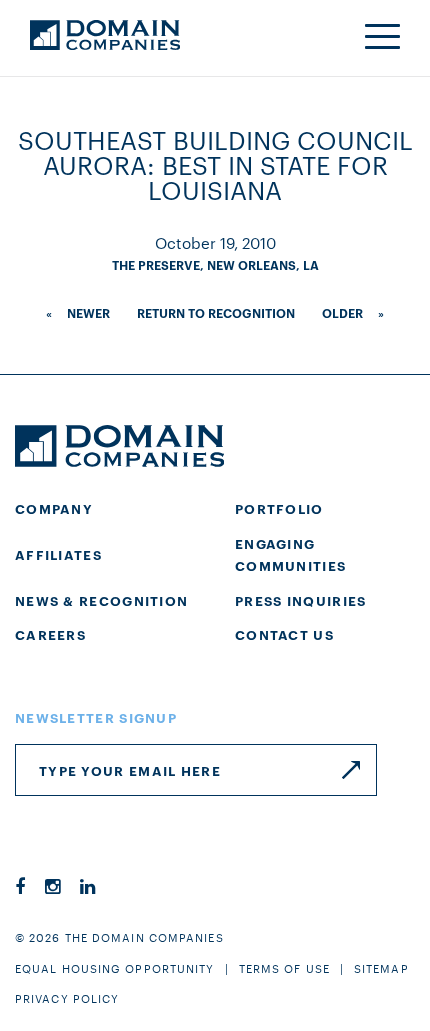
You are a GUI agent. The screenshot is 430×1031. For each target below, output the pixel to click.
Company (54, 508)
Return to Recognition (216, 312)
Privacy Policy (67, 998)
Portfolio (279, 508)
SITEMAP (381, 968)
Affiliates (58, 554)
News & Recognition (101, 600)
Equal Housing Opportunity (115, 968)
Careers (50, 634)
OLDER (342, 312)
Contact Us (284, 634)
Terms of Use (284, 968)
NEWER (88, 312)
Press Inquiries (301, 600)
